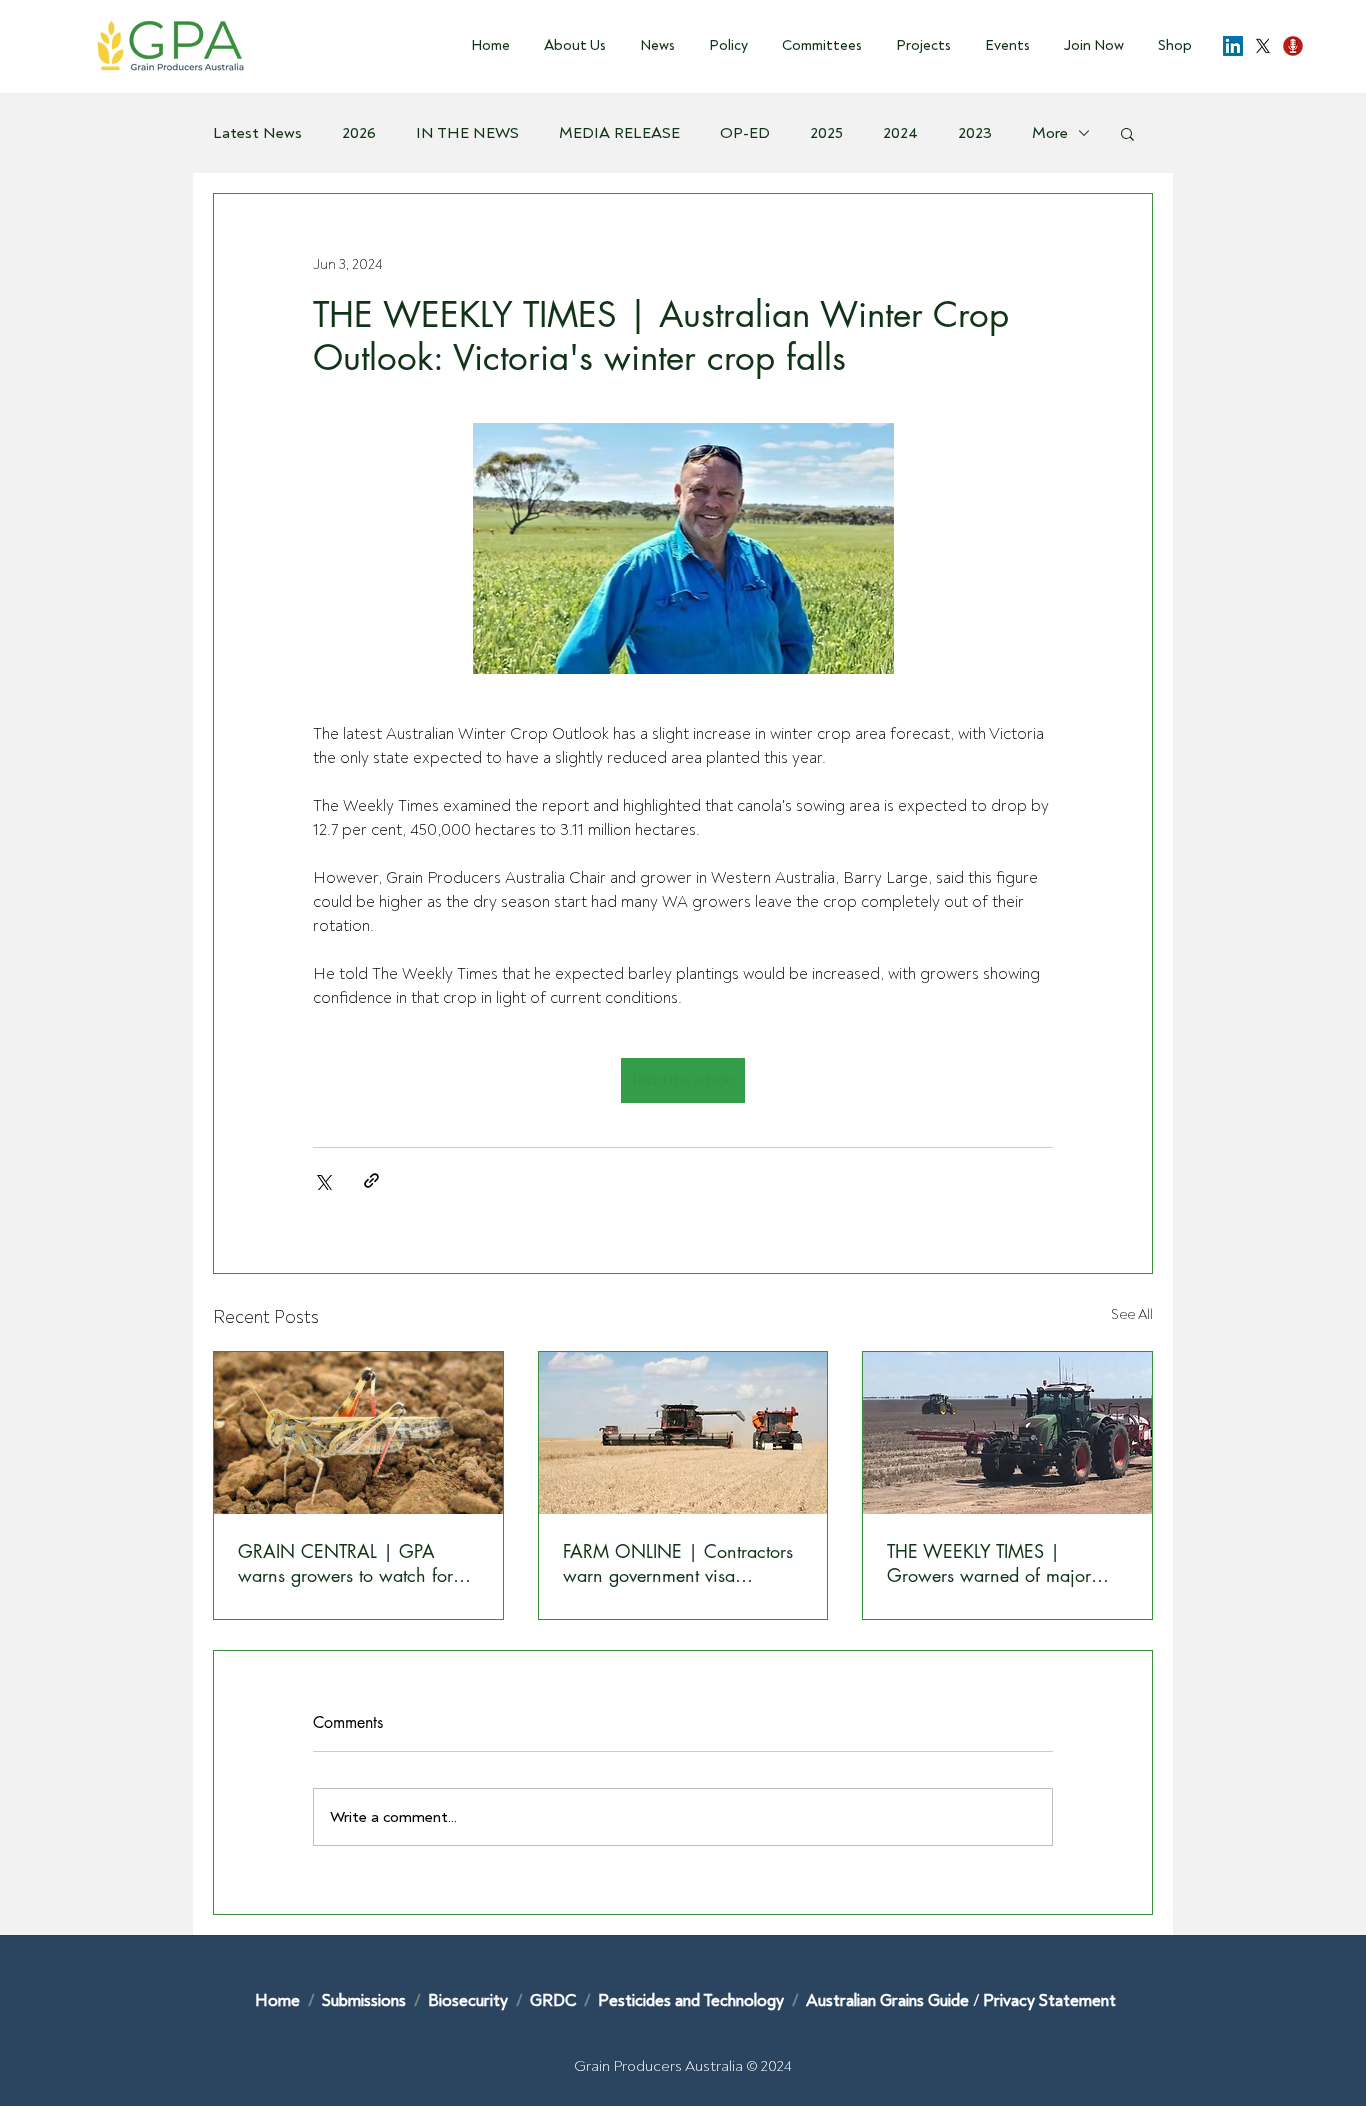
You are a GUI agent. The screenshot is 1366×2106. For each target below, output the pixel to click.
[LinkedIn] (1233, 46)
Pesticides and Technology (691, 2000)
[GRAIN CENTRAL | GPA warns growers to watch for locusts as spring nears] (358, 1433)
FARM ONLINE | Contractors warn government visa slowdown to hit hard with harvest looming (678, 1563)
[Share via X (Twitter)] (322, 1180)
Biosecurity (470, 2000)
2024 (900, 133)
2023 (975, 133)
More (1050, 133)
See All (1132, 1314)
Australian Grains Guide (889, 2000)
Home (277, 2000)
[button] (568, 46)
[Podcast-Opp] (1293, 46)
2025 (826, 133)
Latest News (257, 133)
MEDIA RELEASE (619, 133)
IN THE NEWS (467, 133)
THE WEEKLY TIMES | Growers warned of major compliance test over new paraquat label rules (989, 1563)
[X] (1263, 46)
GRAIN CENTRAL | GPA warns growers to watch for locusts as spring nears (345, 1563)
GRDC (553, 2000)
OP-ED (745, 133)
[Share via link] (371, 1180)
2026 (359, 133)
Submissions (366, 2000)
